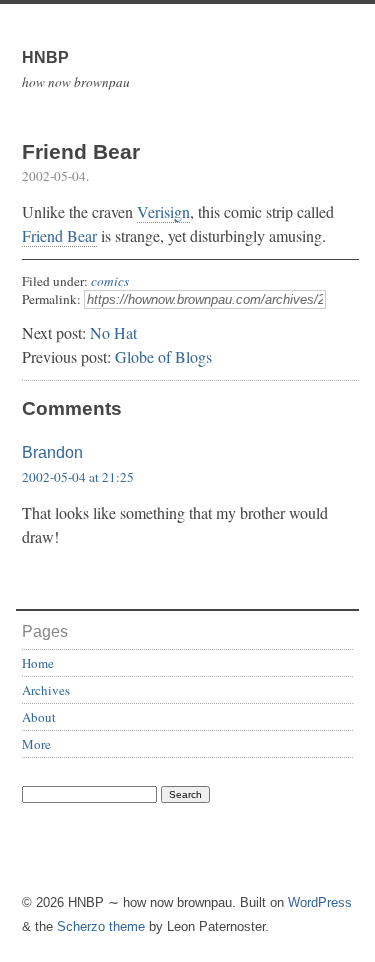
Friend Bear (59, 235)
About (39, 717)
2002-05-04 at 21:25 (78, 477)
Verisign (163, 211)
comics (110, 281)
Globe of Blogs (163, 356)
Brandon (52, 452)
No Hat (113, 332)
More (36, 744)
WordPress (320, 902)
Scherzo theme (101, 926)
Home (38, 663)
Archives (46, 690)
